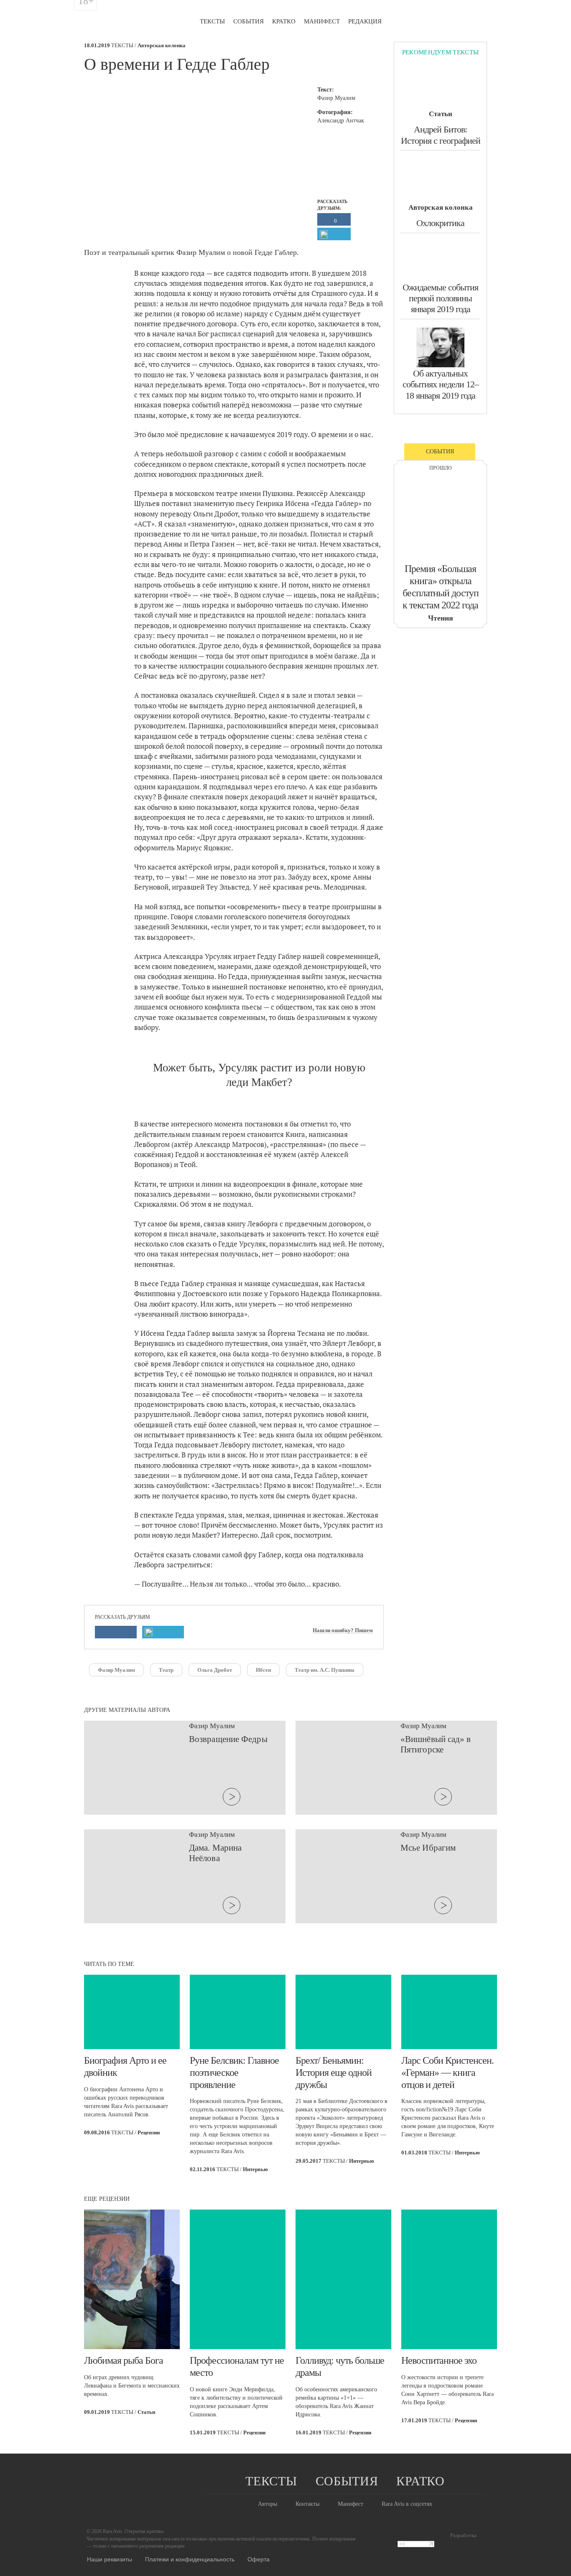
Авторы (268, 2504)
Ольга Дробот (215, 1670)
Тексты (212, 21)
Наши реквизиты (110, 2559)
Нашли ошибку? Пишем (343, 1630)
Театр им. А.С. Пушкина (325, 1670)
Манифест (322, 21)
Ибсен (263, 1670)
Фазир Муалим (116, 1670)
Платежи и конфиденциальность (190, 2559)
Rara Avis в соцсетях (407, 2504)
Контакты (307, 2504)
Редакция (365, 21)
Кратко (284, 21)
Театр (166, 1670)
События (249, 21)
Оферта (259, 2559)
